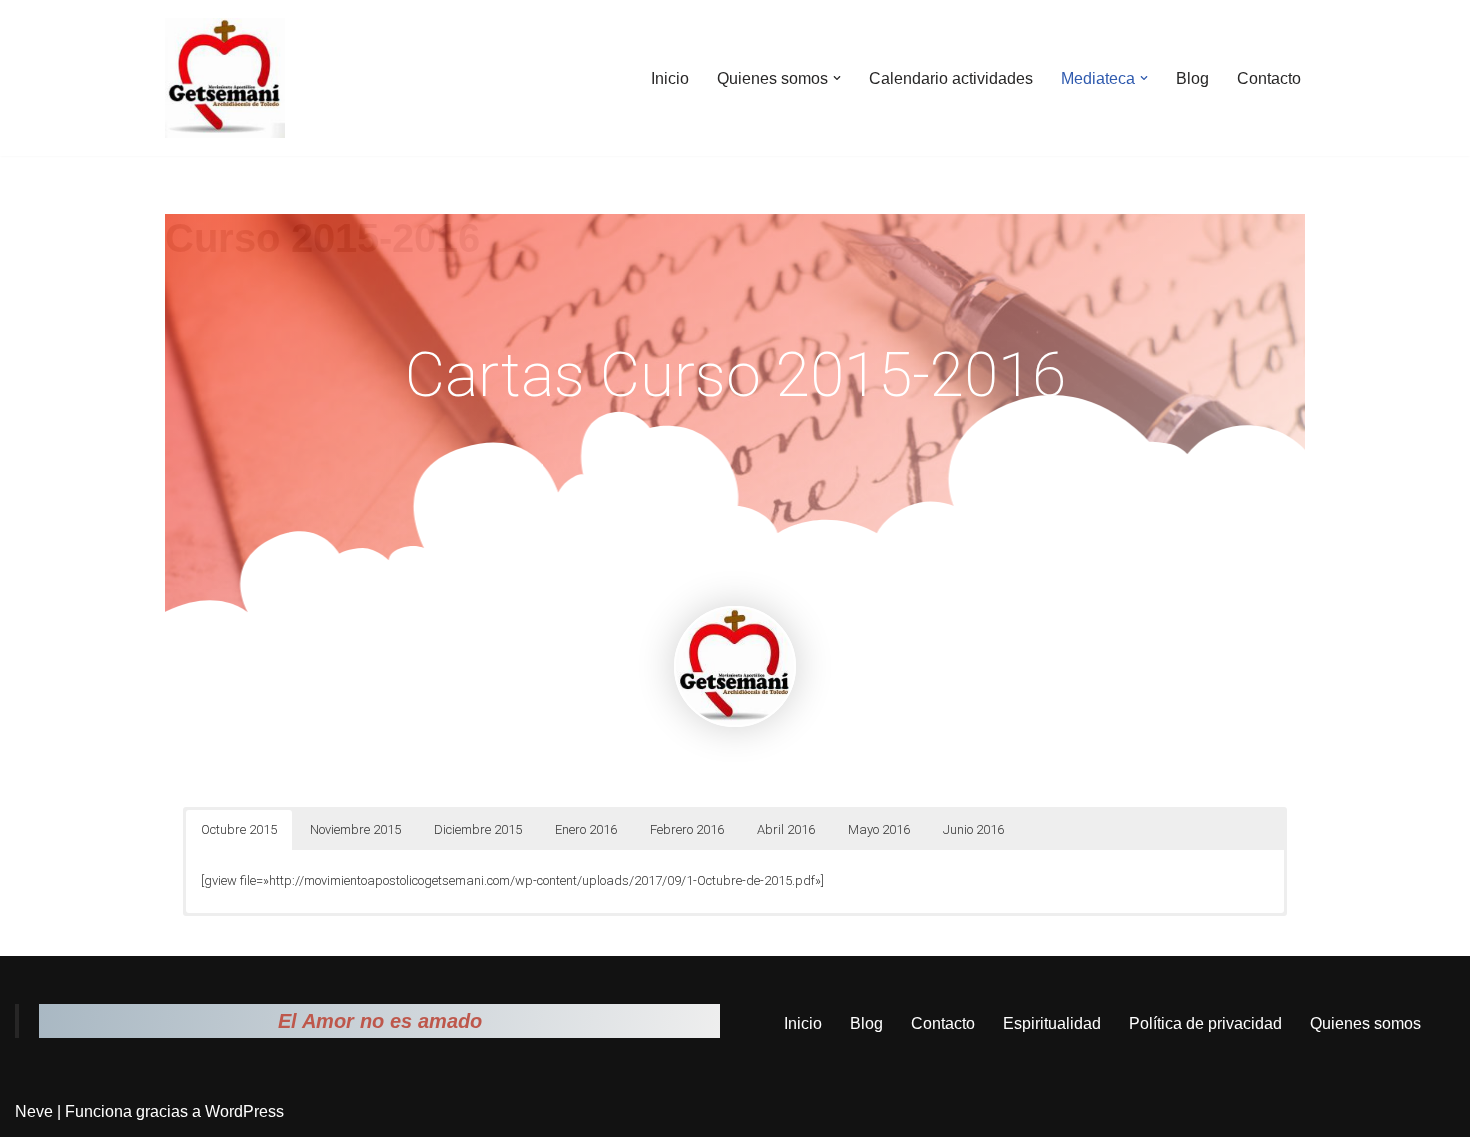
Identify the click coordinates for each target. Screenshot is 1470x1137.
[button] (837, 78)
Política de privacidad (1205, 1023)
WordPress (244, 1111)
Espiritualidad (1052, 1023)
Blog (1192, 78)
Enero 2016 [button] (586, 829)
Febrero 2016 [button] (687, 829)
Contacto (1269, 78)
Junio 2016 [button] (973, 829)
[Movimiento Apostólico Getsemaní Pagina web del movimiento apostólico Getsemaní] (225, 78)
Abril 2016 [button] (786, 829)
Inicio (670, 78)
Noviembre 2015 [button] (355, 829)
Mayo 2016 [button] (879, 829)
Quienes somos (1365, 1023)
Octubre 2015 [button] (239, 829)
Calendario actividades (951, 78)
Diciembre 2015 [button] (478, 829)
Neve (34, 1111)
